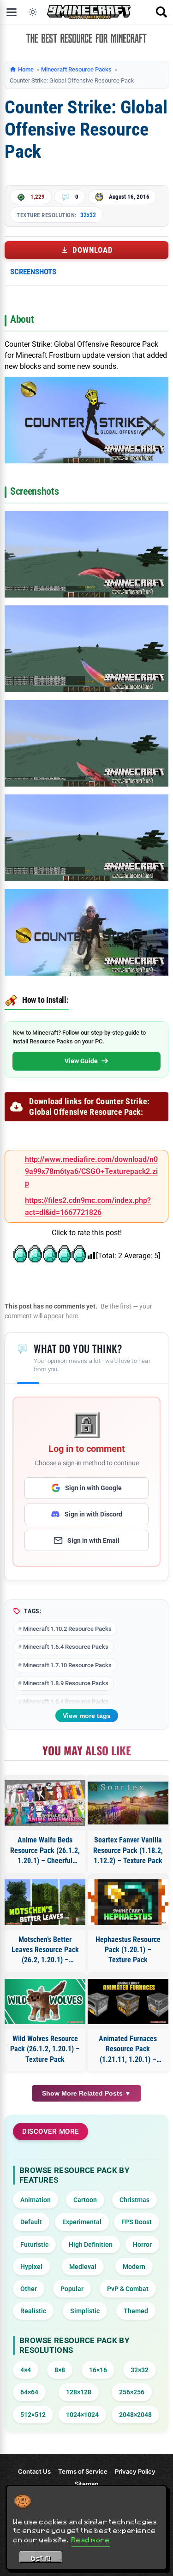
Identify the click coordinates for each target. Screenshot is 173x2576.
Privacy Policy (135, 2471)
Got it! (41, 2558)
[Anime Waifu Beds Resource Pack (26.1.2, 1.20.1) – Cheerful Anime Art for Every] (45, 1803)
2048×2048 (135, 2415)
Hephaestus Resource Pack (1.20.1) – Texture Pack (128, 1950)
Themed (136, 2311)
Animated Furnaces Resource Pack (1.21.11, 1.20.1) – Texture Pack (128, 2049)
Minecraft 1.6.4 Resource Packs (66, 1647)
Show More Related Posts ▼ (86, 2093)
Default (31, 2222)
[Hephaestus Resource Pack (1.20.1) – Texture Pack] (128, 1902)
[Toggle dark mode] (33, 12)
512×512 (33, 2415)
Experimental (82, 2222)
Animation (36, 2200)
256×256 (132, 2392)
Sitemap (86, 2484)
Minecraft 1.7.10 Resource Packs (67, 1665)
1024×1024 (82, 2415)
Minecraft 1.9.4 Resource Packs (66, 1702)
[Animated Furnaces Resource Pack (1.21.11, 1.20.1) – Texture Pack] (128, 2002)
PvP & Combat (128, 2289)
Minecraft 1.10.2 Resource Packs (67, 1629)
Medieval (83, 2267)
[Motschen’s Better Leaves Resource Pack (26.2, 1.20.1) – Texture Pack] (45, 1902)
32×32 (140, 2370)
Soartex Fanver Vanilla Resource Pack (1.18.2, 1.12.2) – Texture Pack (128, 1850)
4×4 (26, 2370)
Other (29, 2289)
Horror (142, 2244)
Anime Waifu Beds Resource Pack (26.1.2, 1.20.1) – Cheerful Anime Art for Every (45, 1851)
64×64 (29, 2392)
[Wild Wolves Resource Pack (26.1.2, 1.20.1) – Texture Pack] (45, 2002)
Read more (91, 2540)
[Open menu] (12, 12)
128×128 (79, 2392)
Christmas (134, 2200)
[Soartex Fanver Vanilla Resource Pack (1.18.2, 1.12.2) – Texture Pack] (128, 1803)
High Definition (91, 2244)
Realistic (33, 2311)
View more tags (87, 1716)
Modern (134, 2267)
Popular (72, 2289)
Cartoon (85, 2200)
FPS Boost (137, 2222)
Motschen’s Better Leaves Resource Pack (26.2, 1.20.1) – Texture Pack (45, 1950)
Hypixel (31, 2267)
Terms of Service (83, 2471)
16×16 (98, 2370)
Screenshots (33, 272)
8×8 (60, 2370)
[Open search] (161, 12)
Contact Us (34, 2471)
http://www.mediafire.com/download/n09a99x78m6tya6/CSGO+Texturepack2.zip (91, 1172)
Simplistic (85, 2311)
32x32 (88, 215)
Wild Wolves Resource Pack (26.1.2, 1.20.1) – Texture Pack (45, 2049)
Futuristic (34, 2244)
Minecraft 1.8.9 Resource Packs (66, 1683)
